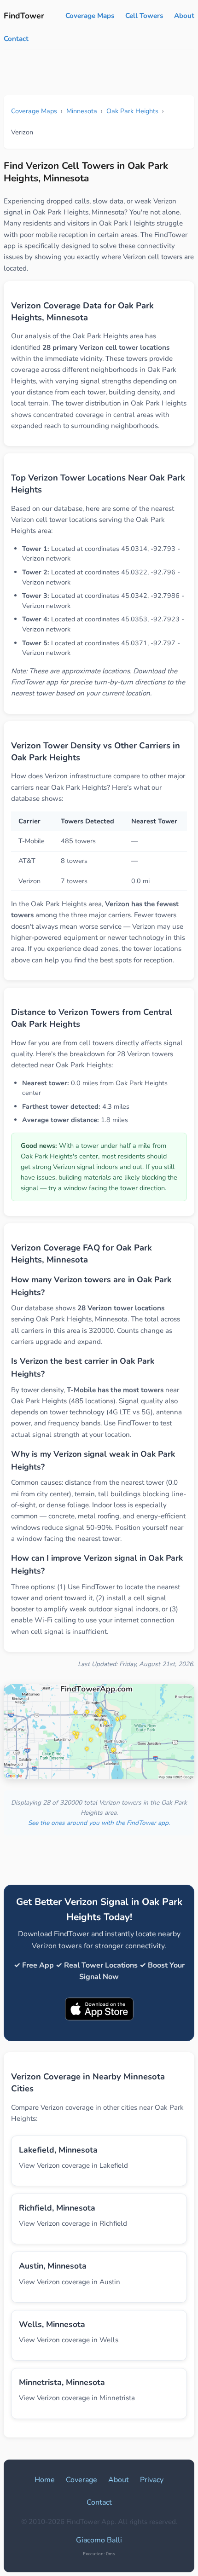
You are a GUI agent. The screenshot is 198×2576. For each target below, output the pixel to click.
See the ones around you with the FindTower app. (99, 1823)
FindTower (24, 16)
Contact (16, 39)
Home (45, 2480)
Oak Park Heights (132, 111)
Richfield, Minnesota (57, 2208)
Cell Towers (144, 16)
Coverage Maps (90, 16)
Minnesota (82, 111)
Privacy (152, 2480)
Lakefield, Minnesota (58, 2150)
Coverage (82, 2480)
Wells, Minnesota (52, 2324)
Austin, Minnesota (53, 2266)
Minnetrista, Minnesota (62, 2382)
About (184, 16)
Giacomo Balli (99, 2540)
